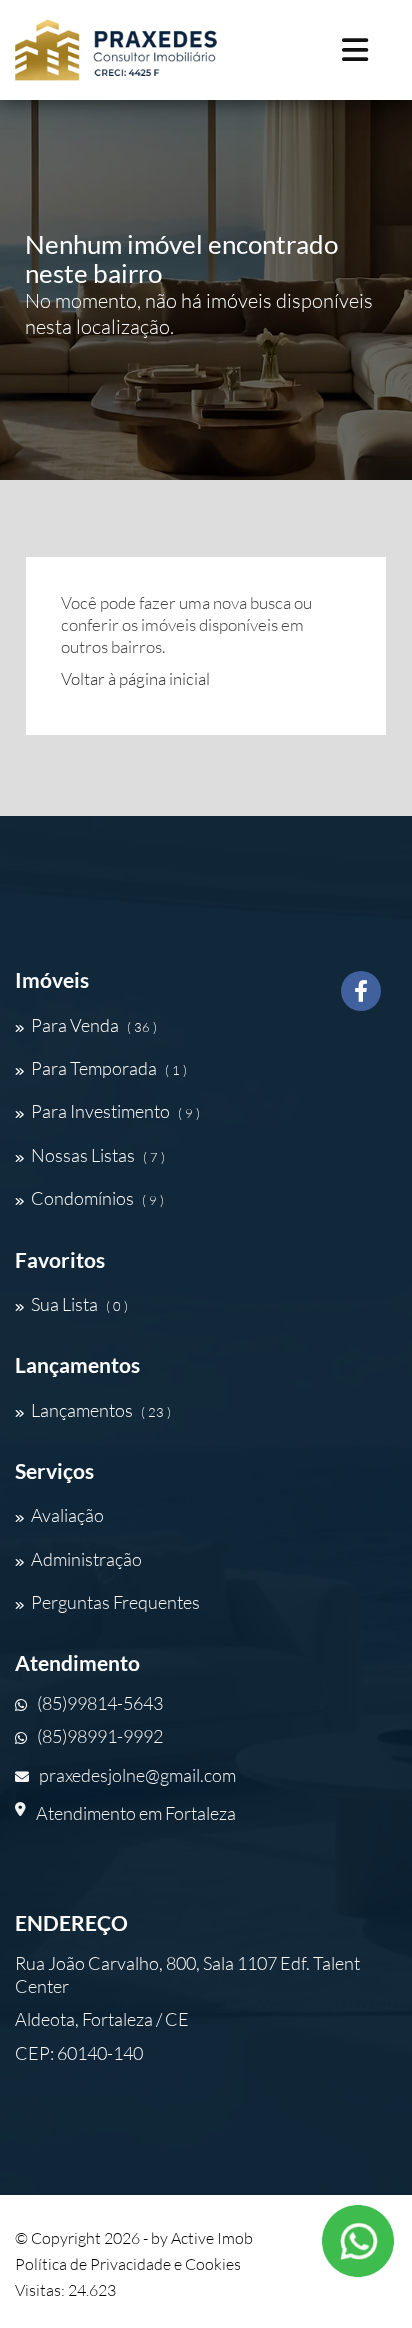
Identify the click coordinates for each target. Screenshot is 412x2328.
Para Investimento (115, 1111)
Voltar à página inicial (135, 678)
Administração (86, 1559)
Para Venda (94, 1025)
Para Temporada (109, 1068)
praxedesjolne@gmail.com (137, 1775)
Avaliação (67, 1515)
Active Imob (212, 2238)
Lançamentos (101, 1410)
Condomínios (97, 1198)
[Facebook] (361, 998)
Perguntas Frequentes (115, 1602)
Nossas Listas (98, 1155)
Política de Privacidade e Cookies (128, 2264)
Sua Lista (79, 1304)
